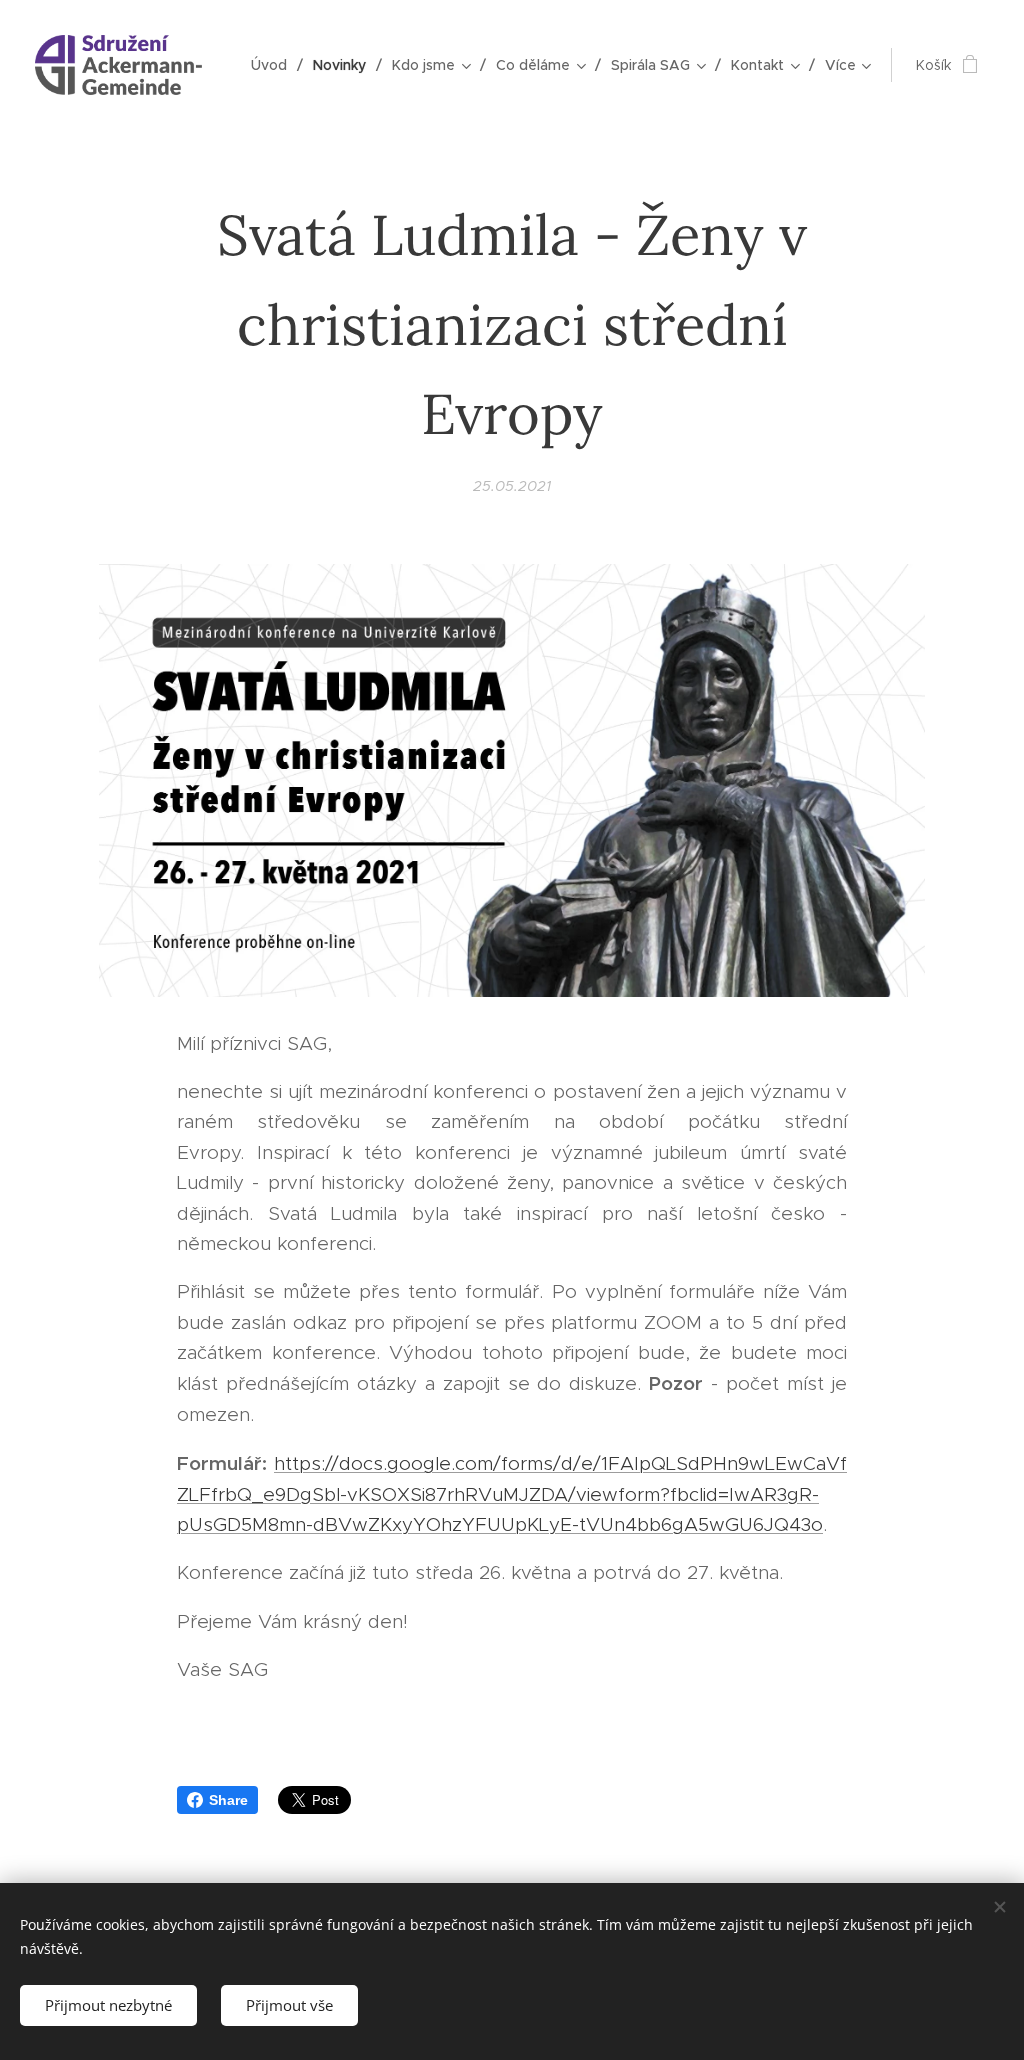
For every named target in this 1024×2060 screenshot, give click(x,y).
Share (228, 1800)
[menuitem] (274, 65)
